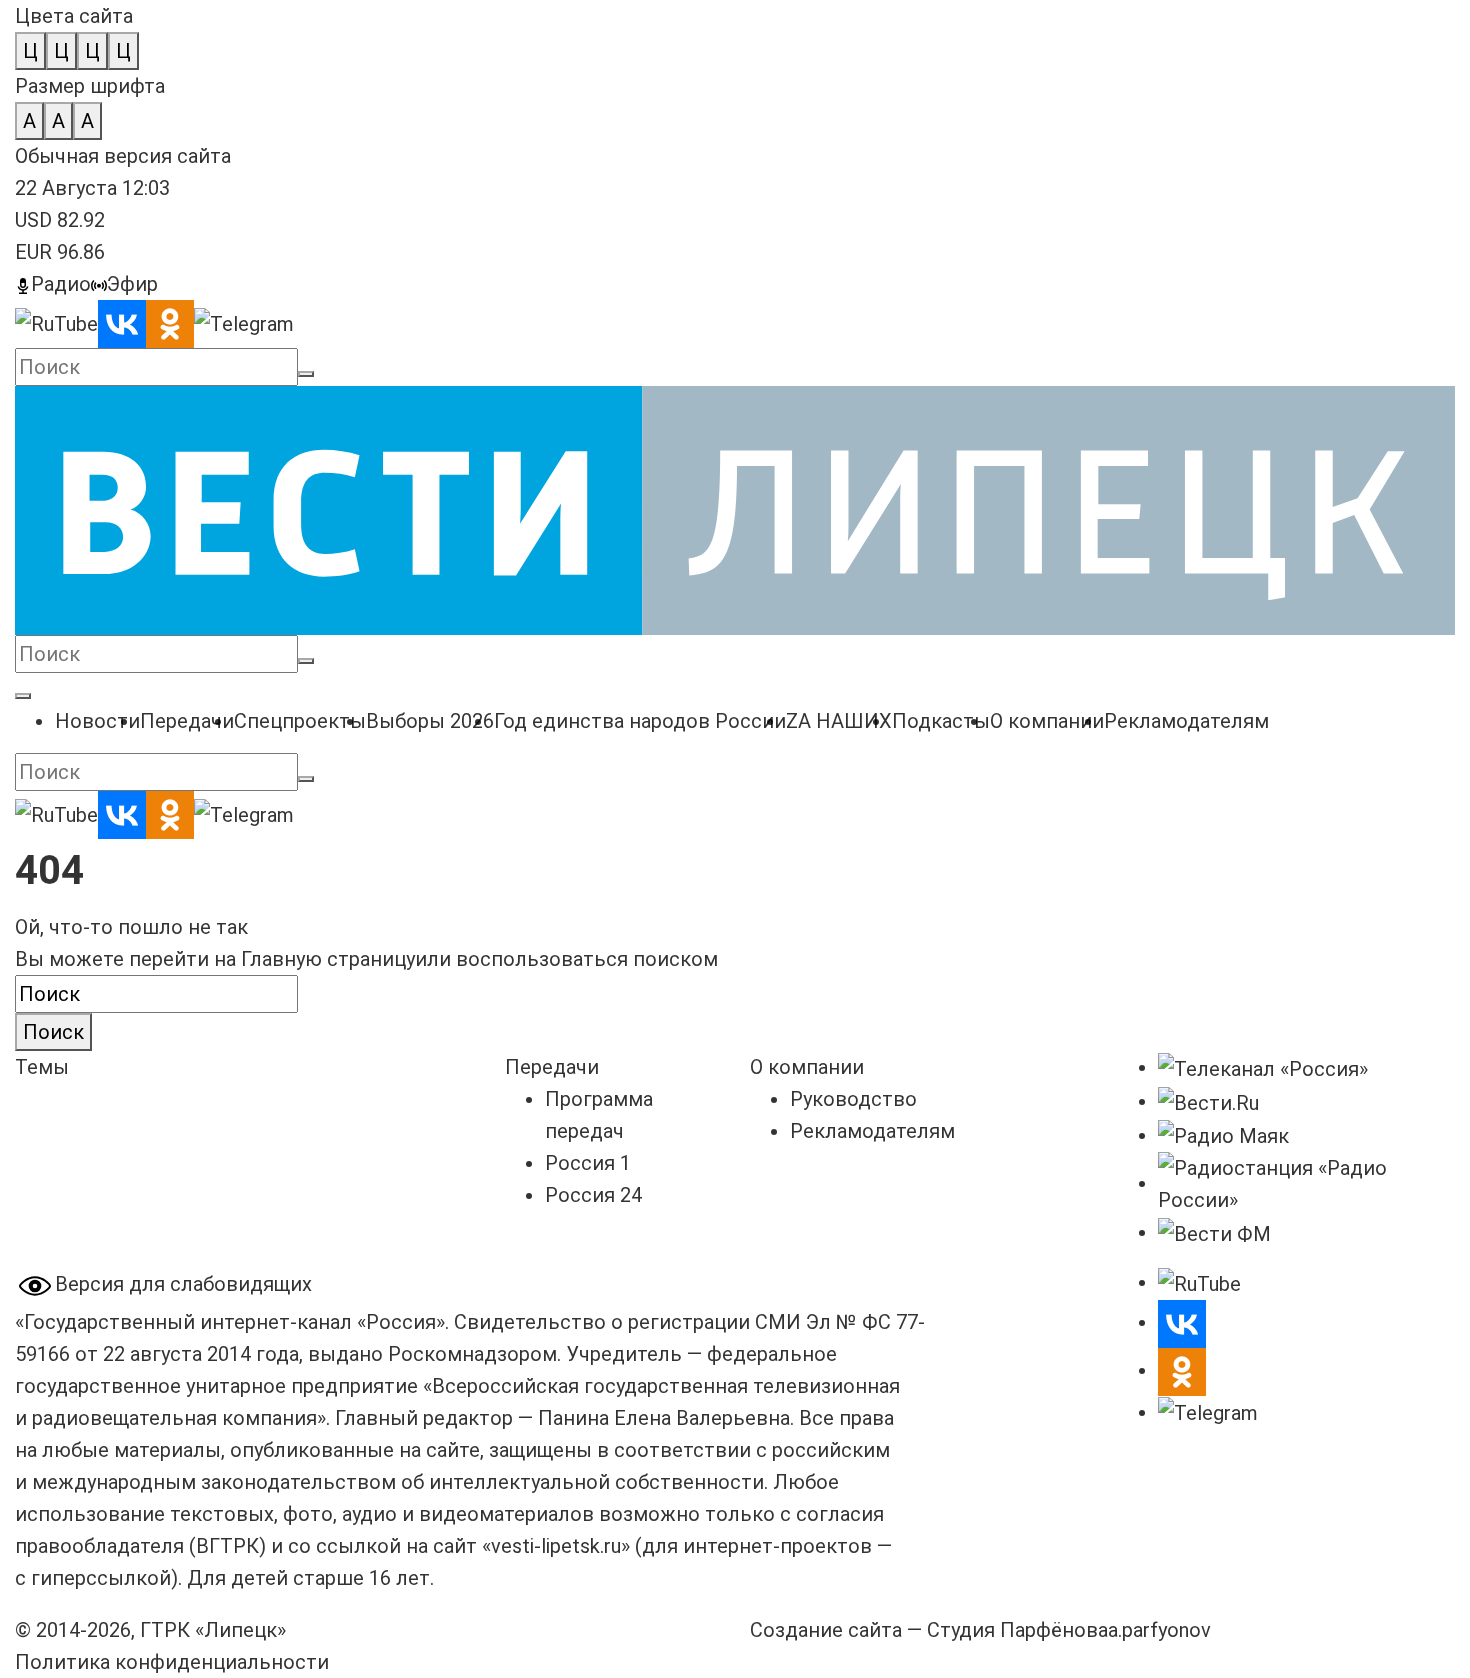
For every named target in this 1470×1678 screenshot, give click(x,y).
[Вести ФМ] (1214, 1232)
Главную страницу (328, 959)
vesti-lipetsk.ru (556, 1546)
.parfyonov (1159, 1630)
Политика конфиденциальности (172, 1662)
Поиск (53, 1032)
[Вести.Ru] (1208, 1101)
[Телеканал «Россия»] (1263, 1067)
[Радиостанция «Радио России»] (1307, 1183)
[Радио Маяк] (1223, 1135)
